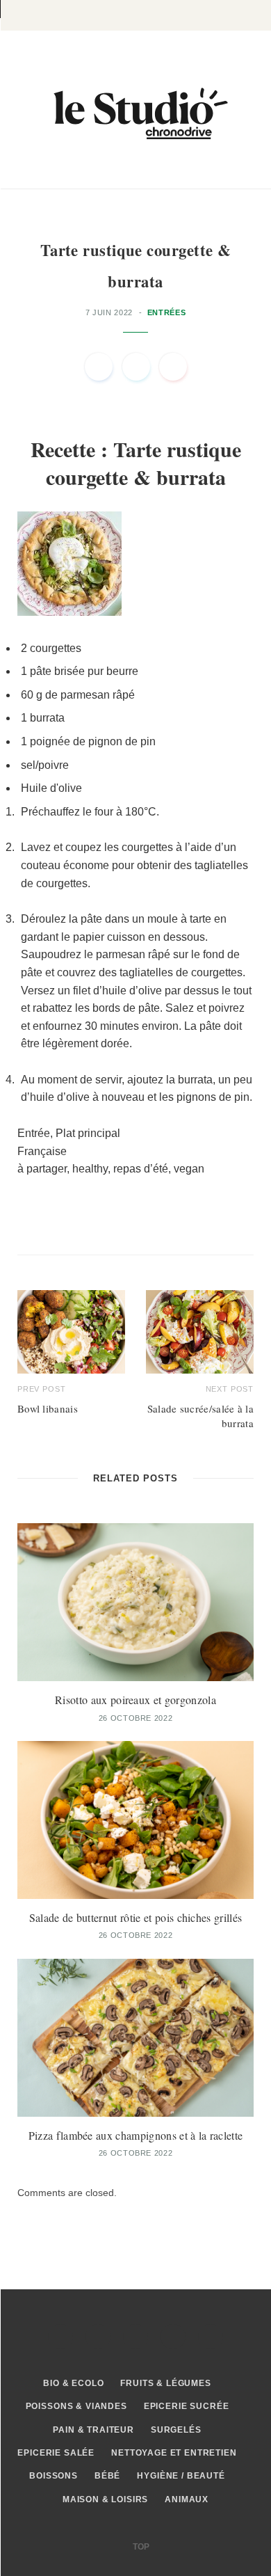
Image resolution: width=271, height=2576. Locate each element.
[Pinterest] (173, 367)
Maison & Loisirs (105, 2499)
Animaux (187, 2499)
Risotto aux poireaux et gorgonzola (135, 1700)
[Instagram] (135, 2337)
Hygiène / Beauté (181, 2476)
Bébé (107, 2476)
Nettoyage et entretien (174, 2453)
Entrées (167, 312)
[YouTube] (211, 2337)
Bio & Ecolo (73, 2383)
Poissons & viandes (76, 2406)
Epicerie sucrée (187, 2406)
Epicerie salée (56, 2453)
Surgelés (176, 2430)
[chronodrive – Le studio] (135, 110)
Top (140, 2547)
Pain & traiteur (93, 2430)
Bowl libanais (48, 1408)
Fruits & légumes (165, 2383)
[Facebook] (99, 367)
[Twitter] (136, 367)
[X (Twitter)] (98, 2337)
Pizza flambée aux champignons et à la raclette (136, 2135)
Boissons (54, 2476)
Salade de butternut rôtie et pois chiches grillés (136, 1917)
